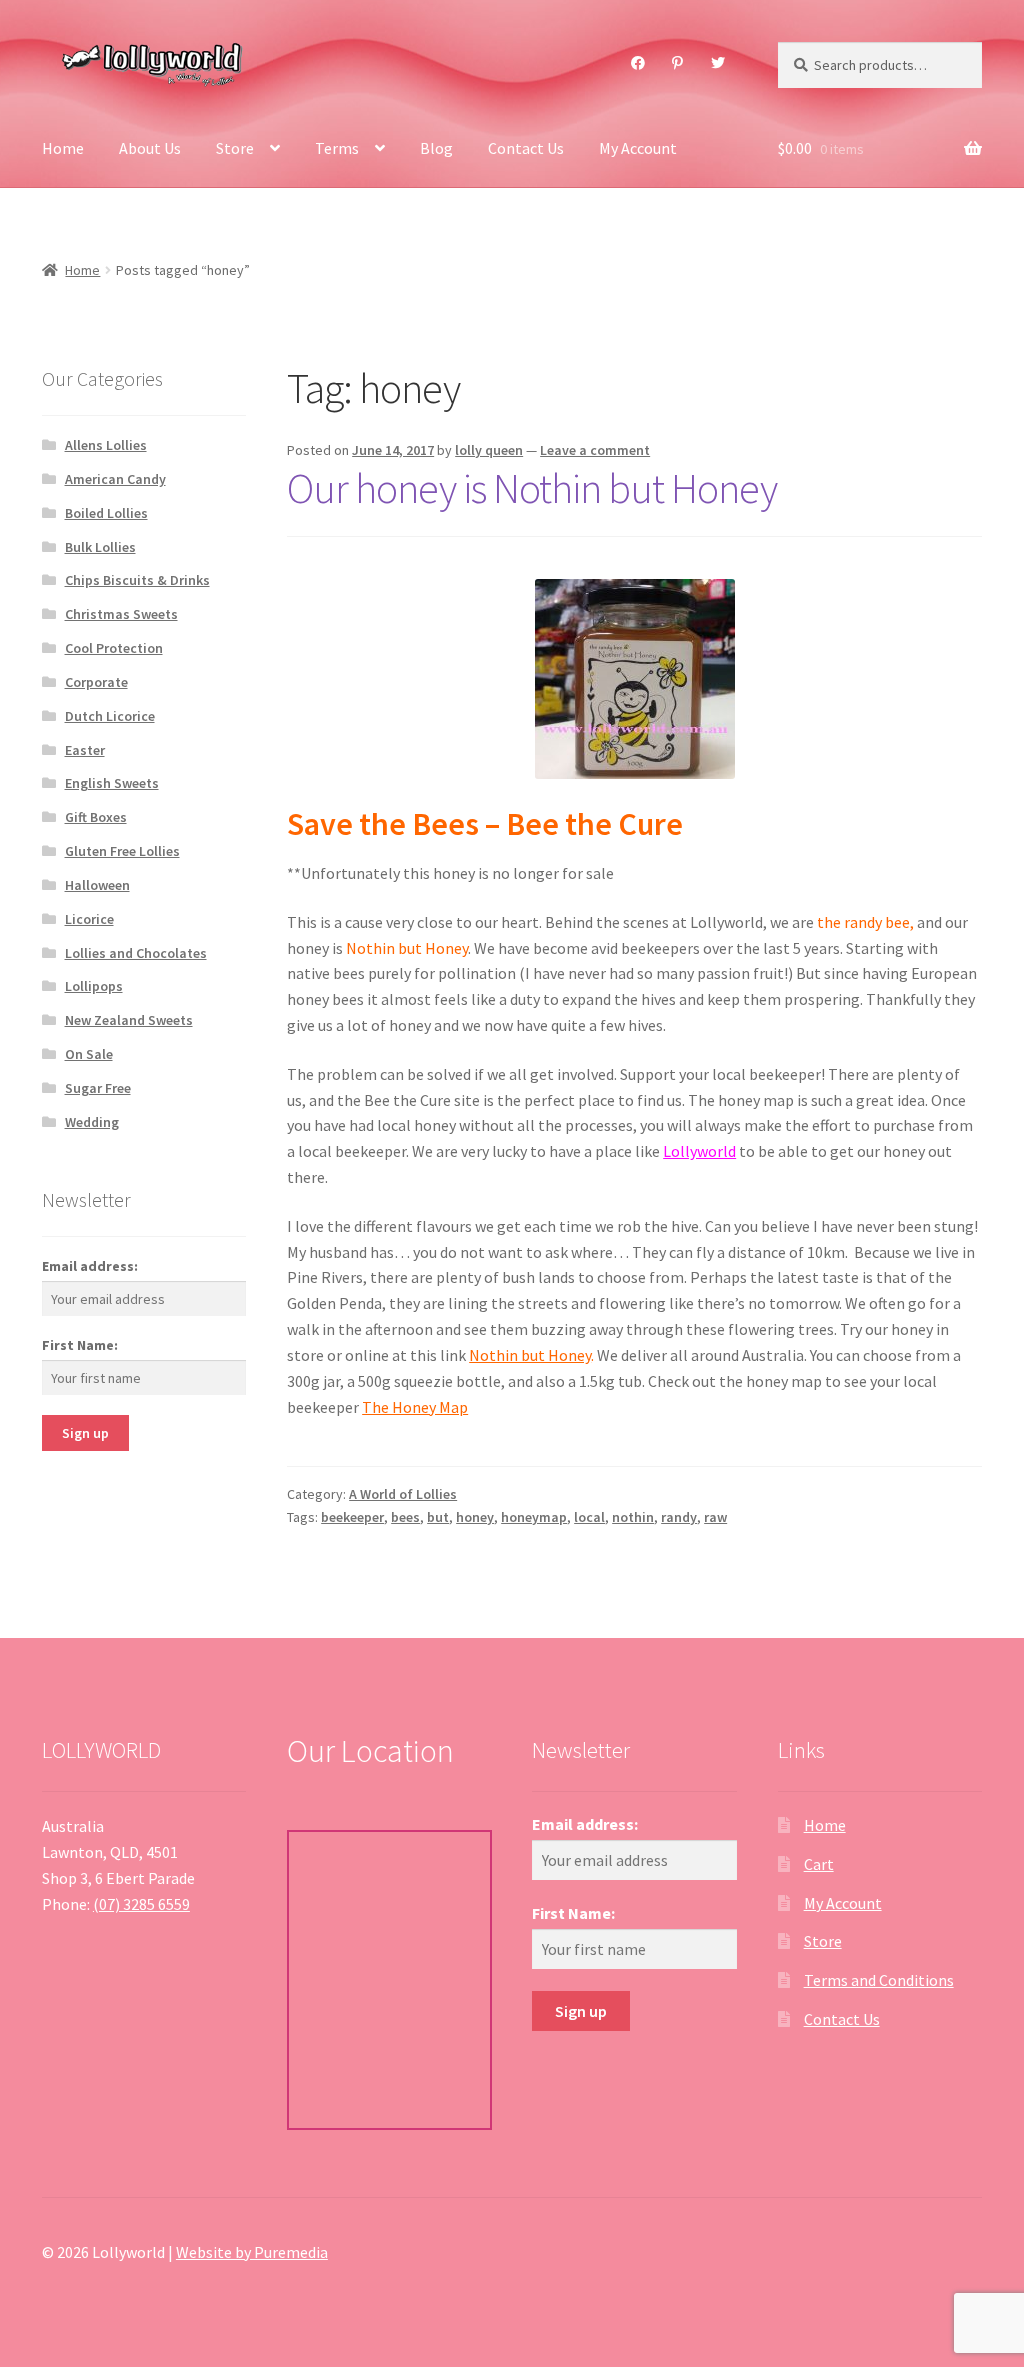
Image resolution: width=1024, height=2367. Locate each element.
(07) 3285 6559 (141, 1904)
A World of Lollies (403, 1494)
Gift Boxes (96, 817)
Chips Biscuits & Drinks (137, 580)
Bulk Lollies (100, 547)
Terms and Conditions (879, 1980)
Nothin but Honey (530, 1355)
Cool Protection (114, 648)
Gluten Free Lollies (122, 851)
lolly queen (489, 450)
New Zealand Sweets (129, 1020)
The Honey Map (415, 1407)
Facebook (637, 63)
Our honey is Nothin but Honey (532, 488)
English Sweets (112, 783)
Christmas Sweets (121, 614)
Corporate (96, 682)
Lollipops (94, 986)
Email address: (90, 1266)
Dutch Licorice (110, 716)
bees (405, 1517)
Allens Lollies (106, 445)
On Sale (89, 1054)
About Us (150, 148)
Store (235, 148)
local (589, 1517)
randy (679, 1517)
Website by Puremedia (252, 2252)
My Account (638, 148)
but (438, 1517)
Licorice (89, 919)
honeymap (534, 1517)
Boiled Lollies (106, 513)
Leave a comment (595, 450)
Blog (436, 148)
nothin (633, 1517)
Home (63, 148)
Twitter (717, 63)
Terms (337, 148)
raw (715, 1517)
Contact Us (526, 148)
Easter (85, 750)
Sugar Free (98, 1088)
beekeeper (352, 1517)
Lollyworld (699, 1151)
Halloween (97, 885)
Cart (819, 1864)
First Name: (80, 1345)
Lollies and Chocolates (136, 953)
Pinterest (678, 63)
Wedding (92, 1122)
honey (475, 1517)
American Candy (115, 479)
